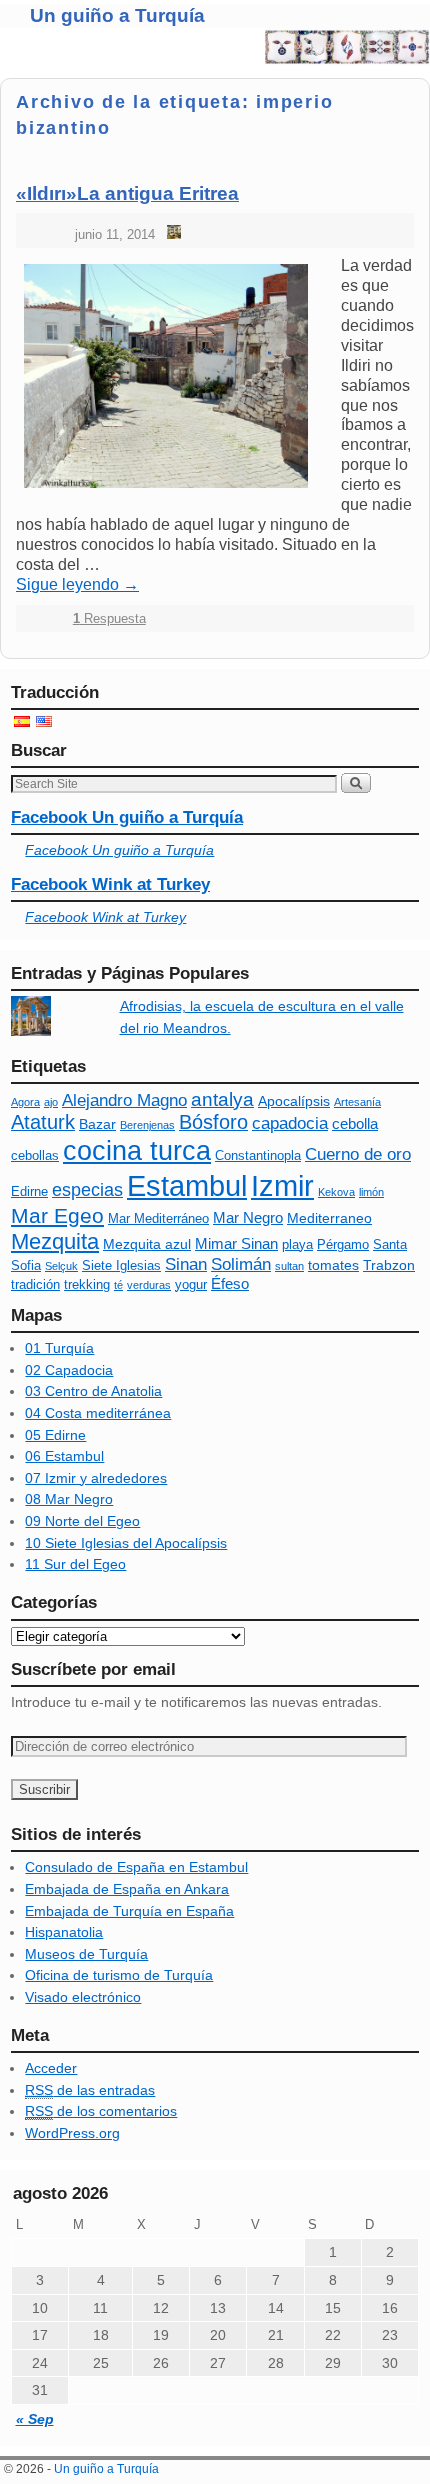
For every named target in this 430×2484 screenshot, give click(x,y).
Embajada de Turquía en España (129, 1911)
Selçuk (61, 1266)
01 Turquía (59, 1348)
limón (371, 1192)
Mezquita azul (147, 1244)
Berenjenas (147, 1125)
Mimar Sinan (236, 1243)
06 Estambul (64, 1456)
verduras (149, 1285)
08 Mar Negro (69, 1499)
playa (297, 1245)
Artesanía (357, 1102)
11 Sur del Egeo (75, 1564)
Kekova (336, 1192)
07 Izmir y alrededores (96, 1478)
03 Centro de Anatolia (93, 1391)
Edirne (29, 1192)
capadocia (290, 1123)
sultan (289, 1266)
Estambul (187, 1186)
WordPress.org (72, 2133)
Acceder (51, 2068)
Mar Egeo (57, 1215)
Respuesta (109, 618)
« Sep (35, 2419)
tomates (333, 1265)
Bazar (97, 1124)
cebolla (355, 1123)
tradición (35, 1285)
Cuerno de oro (358, 1154)
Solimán (241, 1264)
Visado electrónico (83, 1997)
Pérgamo (343, 1245)
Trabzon (389, 1265)
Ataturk (43, 1122)
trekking (87, 1285)
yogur (191, 1285)
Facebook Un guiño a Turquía (127, 817)
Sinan (186, 1264)
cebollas (35, 1156)
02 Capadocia (69, 1370)
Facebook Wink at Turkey (110, 884)
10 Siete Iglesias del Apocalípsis (126, 1543)
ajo (51, 1102)
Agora (25, 1102)
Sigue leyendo (77, 584)
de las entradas (90, 2090)
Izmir (282, 1185)
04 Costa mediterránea (98, 1413)
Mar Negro (248, 1217)
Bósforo (213, 1122)
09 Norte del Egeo (82, 1521)
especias (87, 1190)
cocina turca (137, 1150)
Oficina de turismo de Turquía (119, 1975)
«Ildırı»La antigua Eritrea (127, 193)
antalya (222, 1099)
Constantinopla (258, 1156)
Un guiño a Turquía (117, 15)
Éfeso (230, 1283)
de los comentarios (101, 2111)
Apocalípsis (294, 1101)
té (118, 1285)
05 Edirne (55, 1435)
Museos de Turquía (86, 1954)
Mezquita (55, 1241)
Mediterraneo (329, 1218)
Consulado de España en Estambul (136, 1867)
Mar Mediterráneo (158, 1219)
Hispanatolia (64, 1932)
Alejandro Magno (124, 1100)
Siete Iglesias (121, 1266)
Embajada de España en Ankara (127, 1889)
